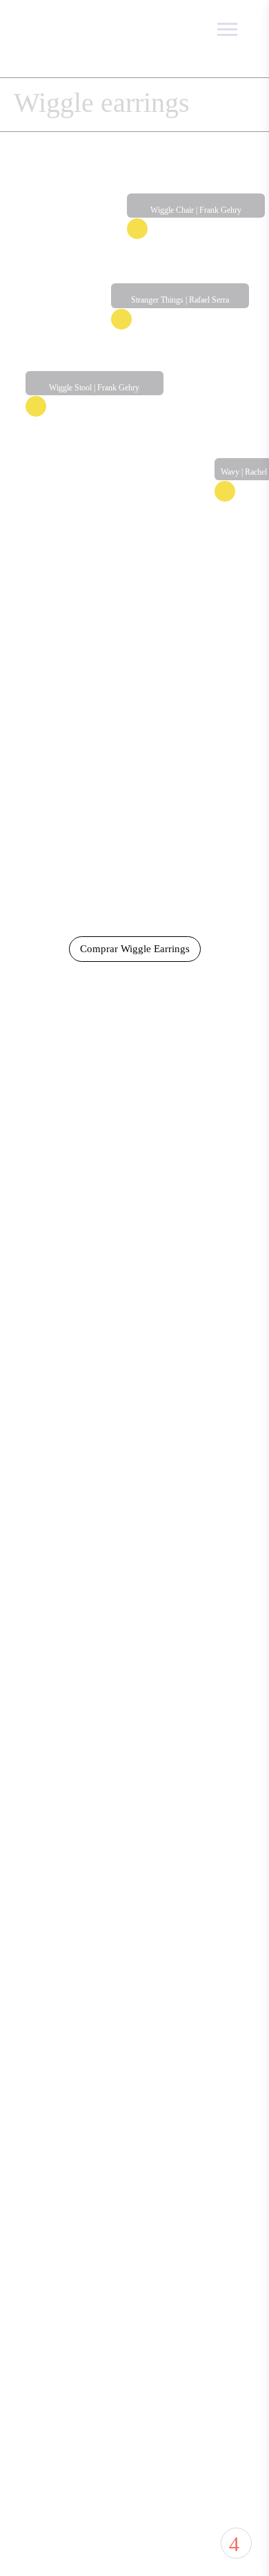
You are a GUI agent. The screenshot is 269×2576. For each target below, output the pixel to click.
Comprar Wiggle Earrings (135, 949)
